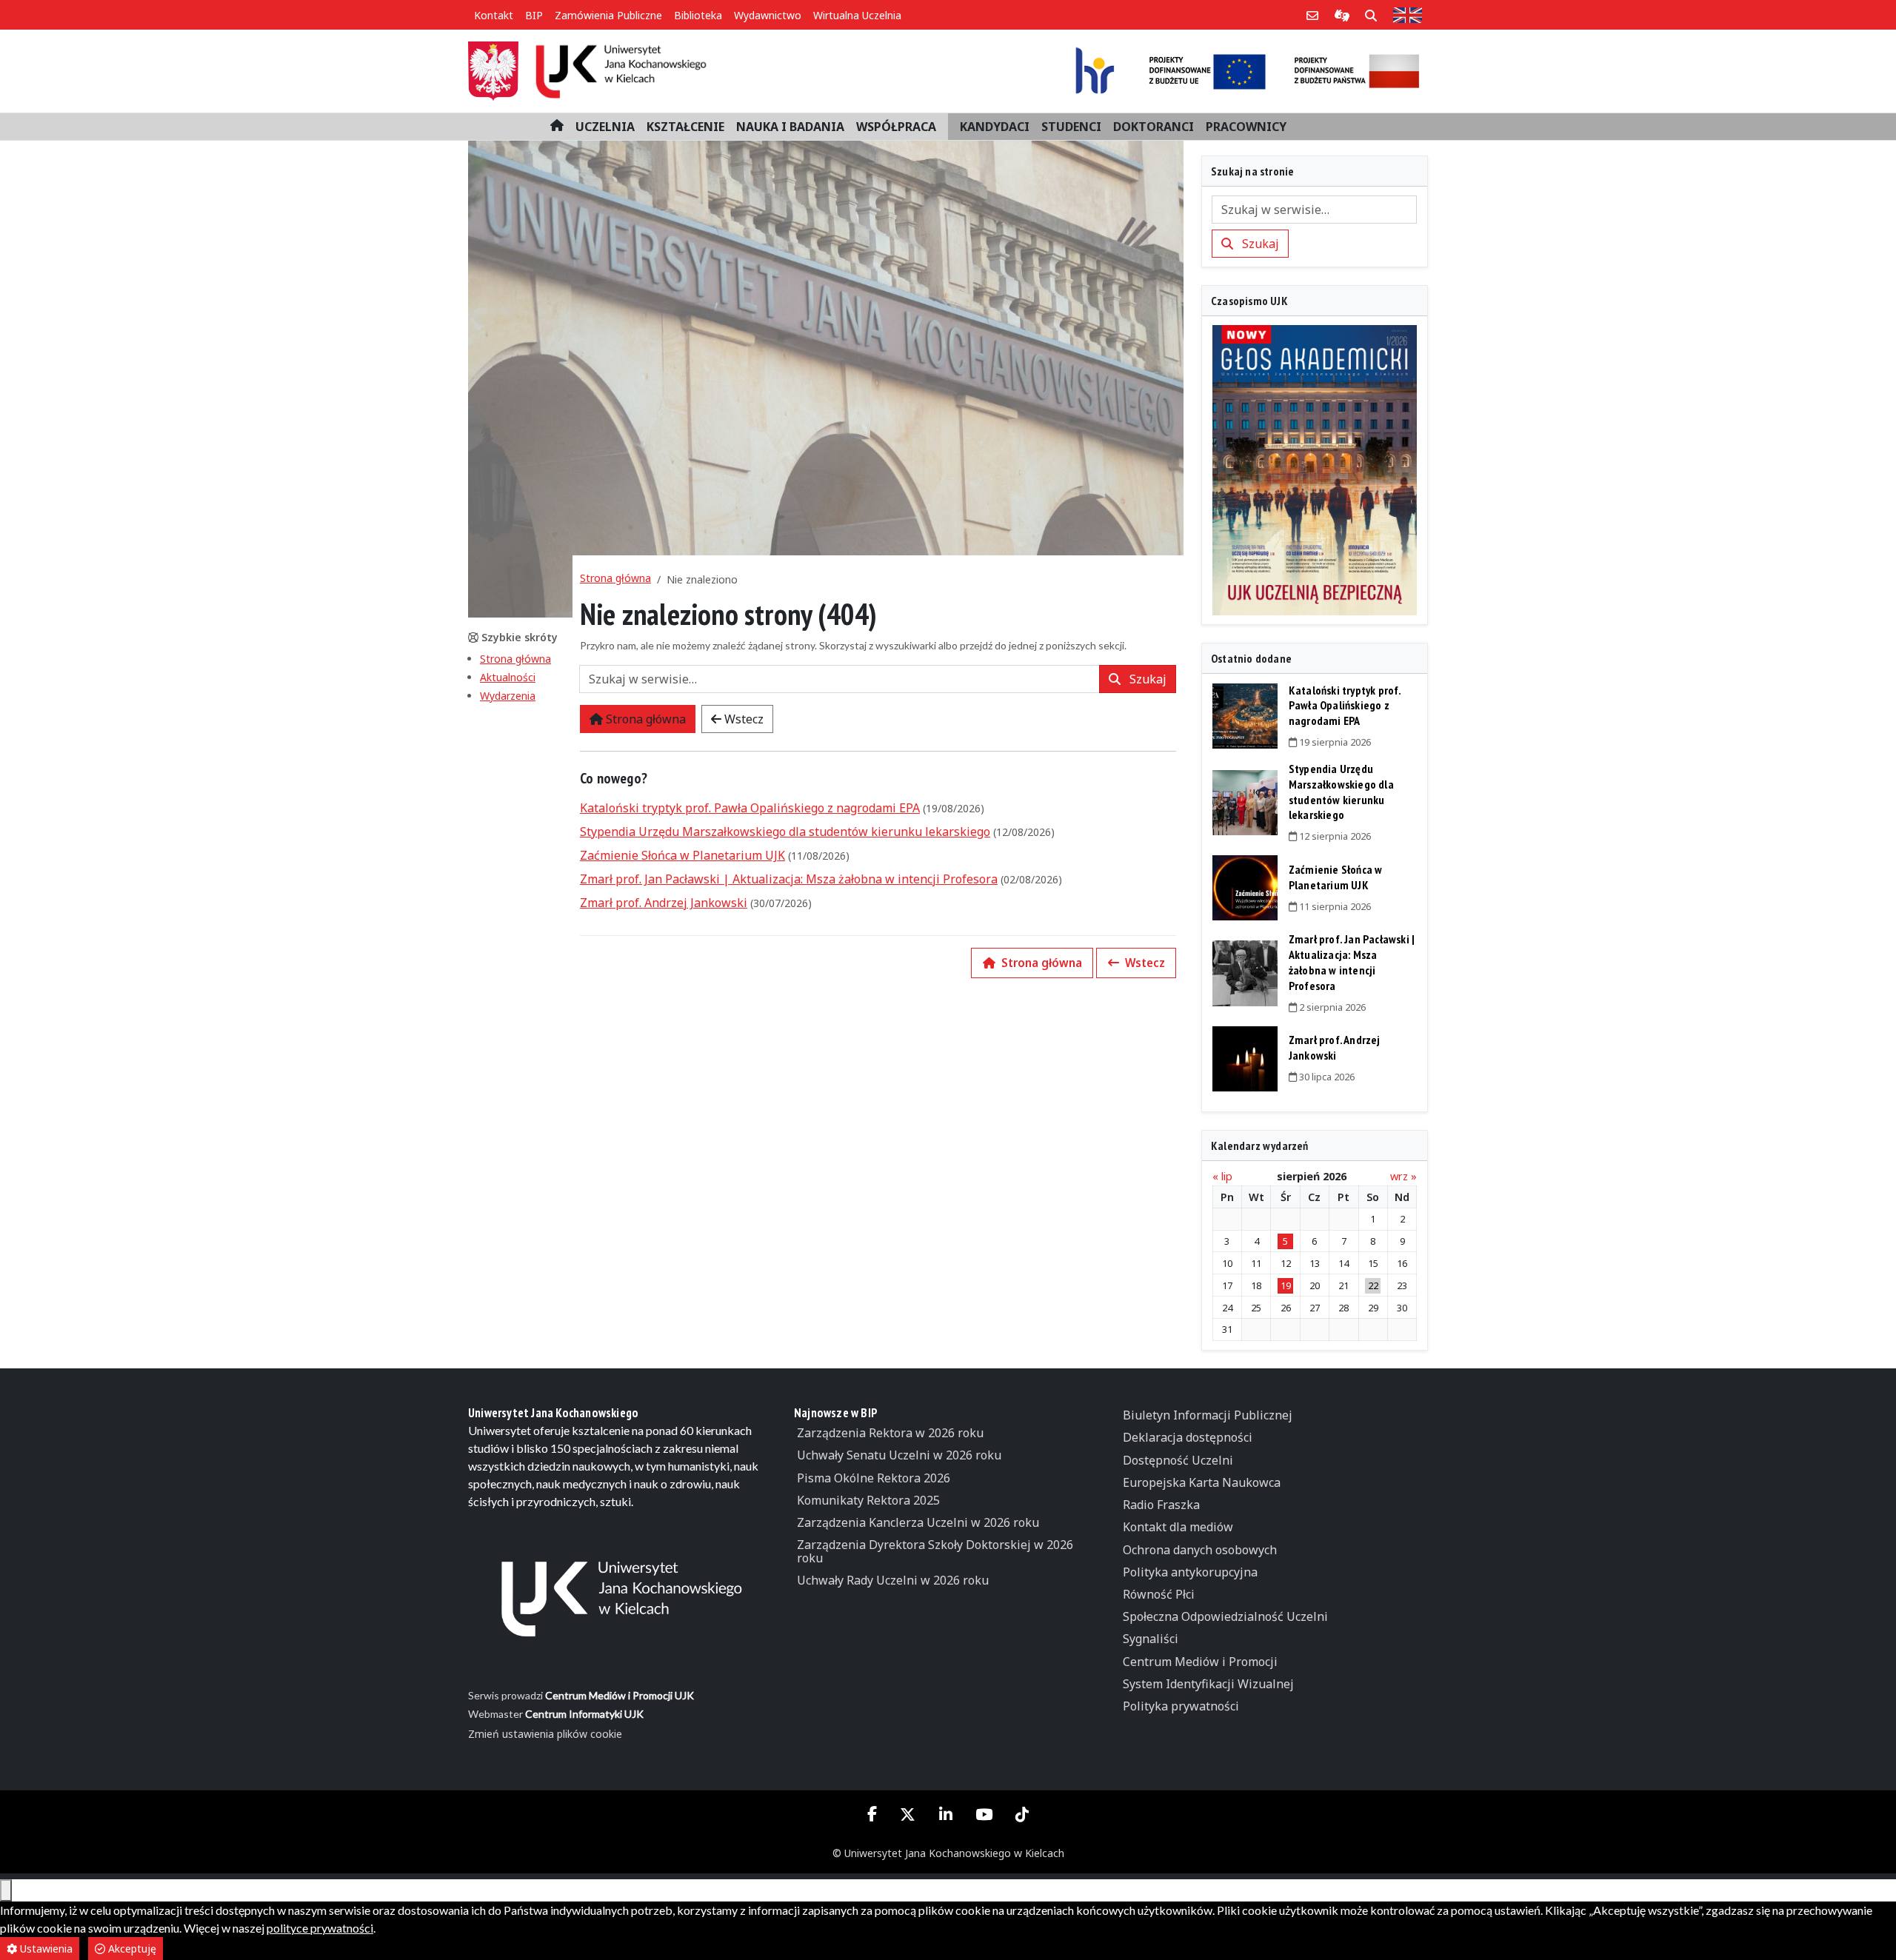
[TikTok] (1022, 1815)
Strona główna (515, 659)
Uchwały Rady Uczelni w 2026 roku (893, 1580)
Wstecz (742, 719)
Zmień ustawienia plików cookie (545, 1734)
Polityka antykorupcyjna (1190, 1572)
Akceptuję (131, 1949)
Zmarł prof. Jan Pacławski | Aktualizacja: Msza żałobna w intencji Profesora (789, 879)
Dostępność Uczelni (1178, 1460)
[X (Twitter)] (908, 1815)
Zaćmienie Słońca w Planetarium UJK (682, 855)
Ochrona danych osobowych (1200, 1550)
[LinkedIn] (945, 1815)
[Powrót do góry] (6, 1890)
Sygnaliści (1151, 1639)
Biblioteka (698, 15)
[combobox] (839, 679)
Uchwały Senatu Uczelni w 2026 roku (899, 1455)
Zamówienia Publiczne (608, 15)
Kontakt (494, 15)
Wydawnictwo (768, 15)
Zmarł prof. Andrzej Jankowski (664, 903)
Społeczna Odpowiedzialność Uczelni (1225, 1616)
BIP (534, 15)
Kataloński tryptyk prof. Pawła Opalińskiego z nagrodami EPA (750, 808)
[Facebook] (872, 1813)
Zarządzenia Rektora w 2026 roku (890, 1433)
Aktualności (508, 677)
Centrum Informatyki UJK (584, 1714)
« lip (1222, 1176)
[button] (605, 127)
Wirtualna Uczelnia (857, 15)
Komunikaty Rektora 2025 (868, 1500)
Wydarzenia (508, 696)
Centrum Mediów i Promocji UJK (620, 1695)
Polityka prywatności (1181, 1706)
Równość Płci (1159, 1594)
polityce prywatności (320, 1928)
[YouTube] (984, 1815)
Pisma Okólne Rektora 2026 (874, 1478)
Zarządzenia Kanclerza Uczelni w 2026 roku (918, 1522)
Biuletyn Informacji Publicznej (1208, 1415)
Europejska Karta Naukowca (1202, 1482)
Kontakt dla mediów (1178, 1527)
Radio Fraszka (1161, 1505)
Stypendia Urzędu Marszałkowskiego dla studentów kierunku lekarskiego (785, 832)
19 (1286, 1285)
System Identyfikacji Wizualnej (1208, 1684)
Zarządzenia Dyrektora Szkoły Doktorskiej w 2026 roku (935, 1551)
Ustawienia (45, 1949)
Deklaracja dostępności (1188, 1437)
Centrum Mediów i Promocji (1200, 1662)
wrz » (1403, 1176)
